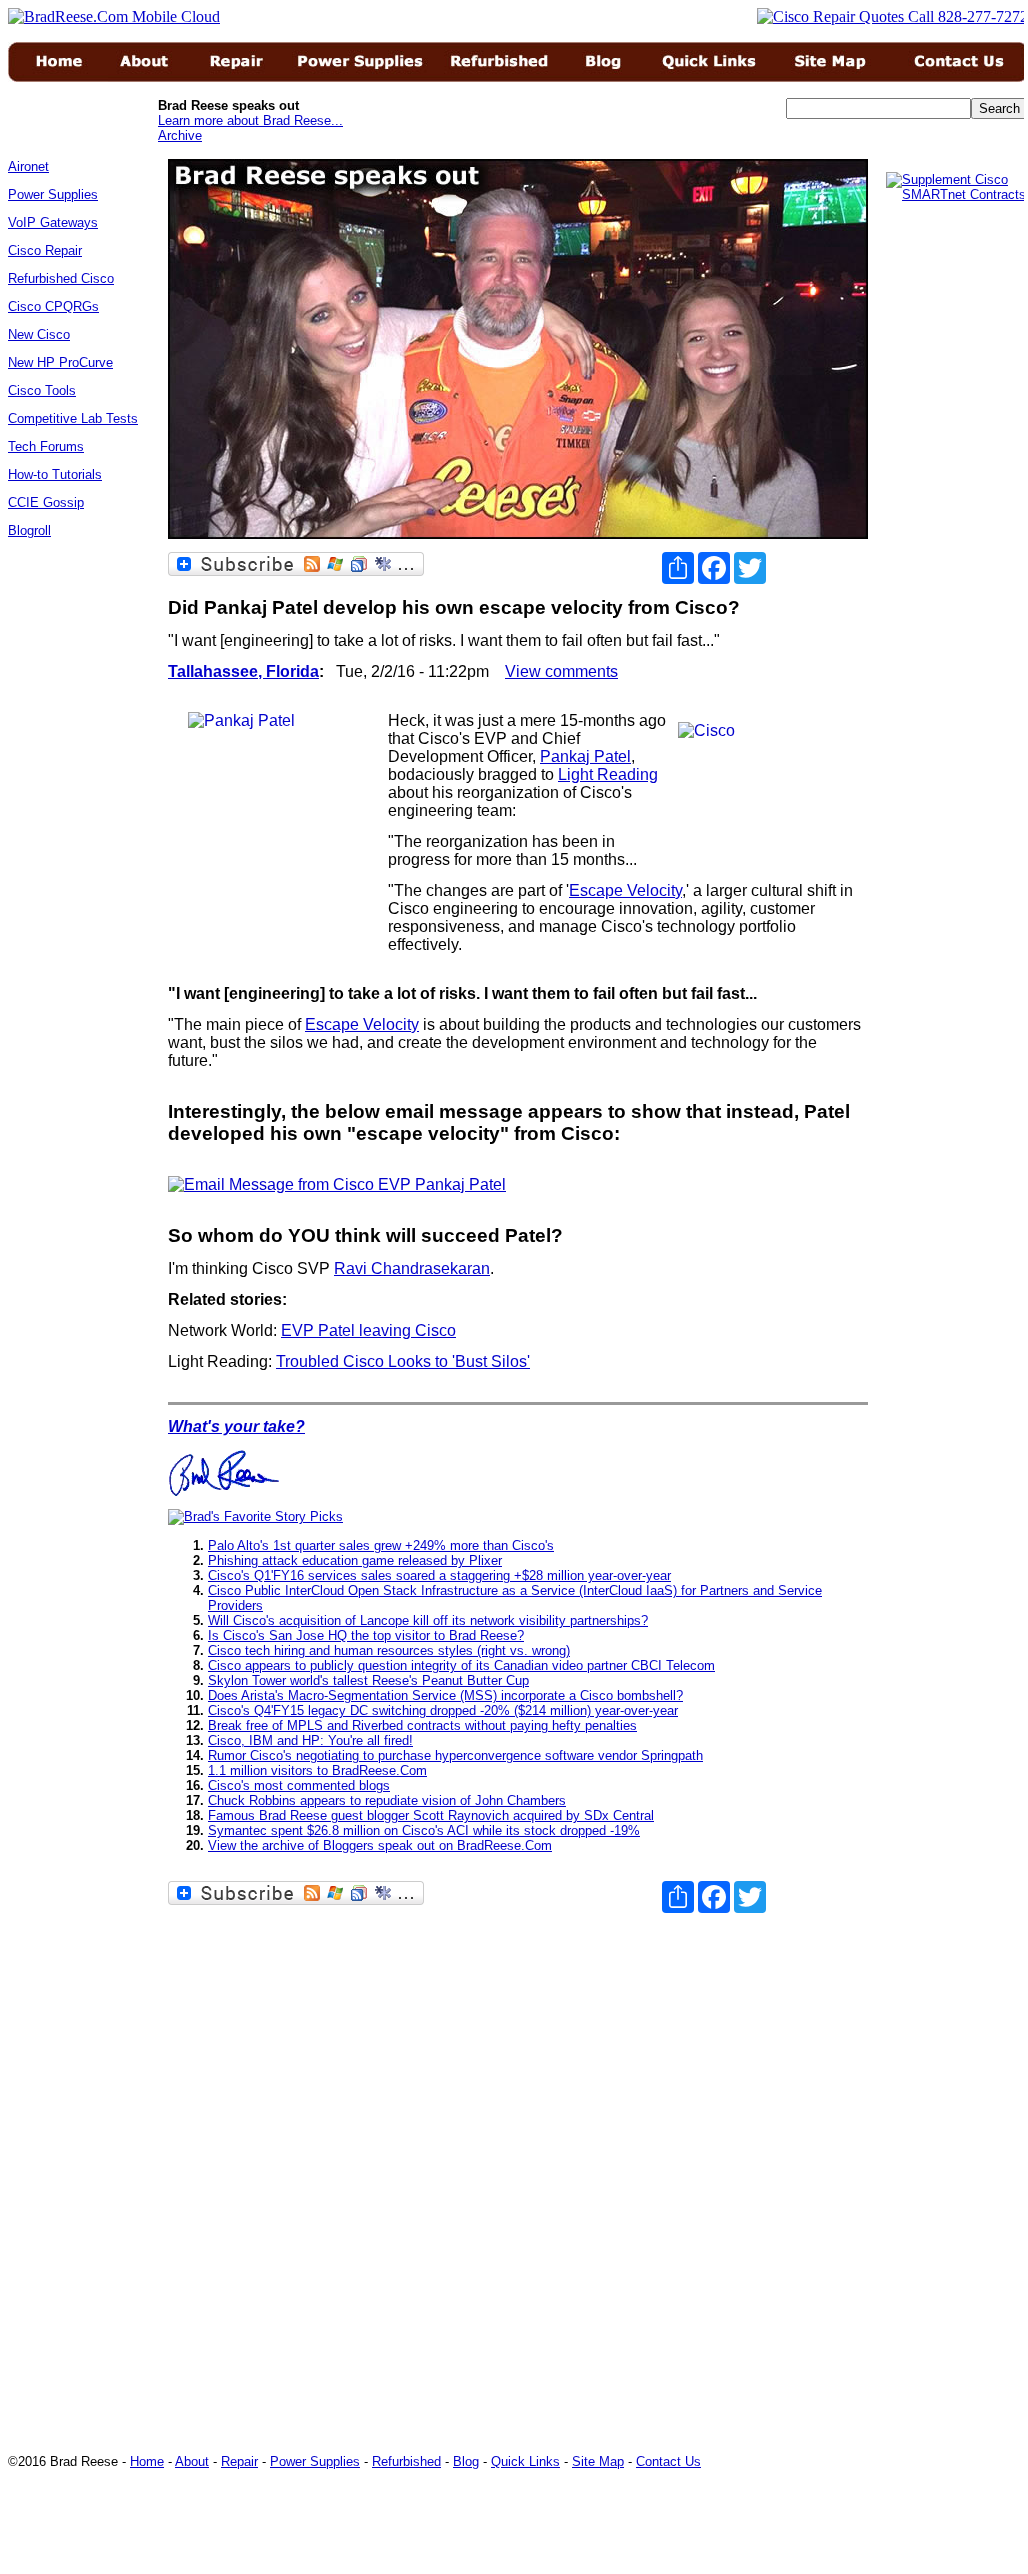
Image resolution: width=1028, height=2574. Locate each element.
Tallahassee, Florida (243, 671)
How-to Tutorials (55, 474)
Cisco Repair (45, 250)
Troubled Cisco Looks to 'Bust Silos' (403, 1361)
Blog (466, 2461)
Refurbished (406, 2461)
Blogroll (29, 530)
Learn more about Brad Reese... (250, 120)
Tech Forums (46, 446)
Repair (239, 2461)
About (192, 2461)
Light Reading (608, 774)
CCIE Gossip (46, 502)
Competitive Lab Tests (73, 418)
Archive (180, 135)
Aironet (28, 166)
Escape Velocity (625, 890)
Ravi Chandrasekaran (412, 1268)
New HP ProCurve (60, 362)
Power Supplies (53, 194)
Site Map (598, 2461)
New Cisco (39, 334)
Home (147, 2461)
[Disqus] (518, 2163)
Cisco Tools (42, 390)
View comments (561, 671)
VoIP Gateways (53, 222)
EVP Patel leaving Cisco (368, 1330)
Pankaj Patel (585, 756)
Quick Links (525, 2461)
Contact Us (668, 2461)
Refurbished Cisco (61, 278)
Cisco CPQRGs (53, 306)
